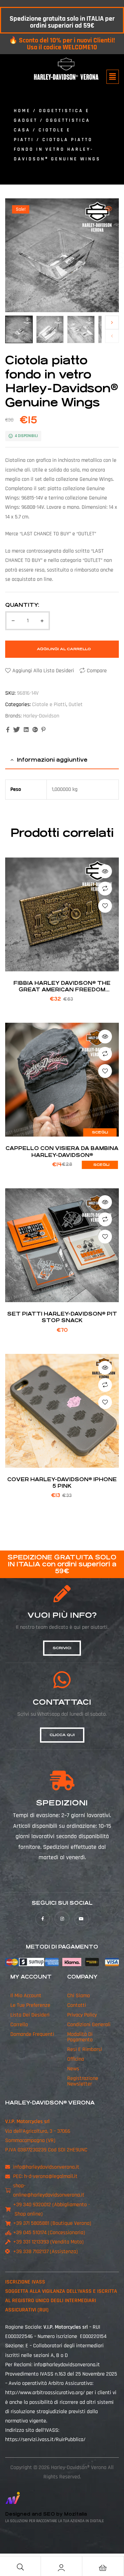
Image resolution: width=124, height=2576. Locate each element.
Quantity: (22, 605)
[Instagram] (62, 1919)
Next (112, 323)
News (73, 2069)
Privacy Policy (82, 2015)
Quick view (105, 871)
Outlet (76, 705)
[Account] (61, 2568)
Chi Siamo (79, 1996)
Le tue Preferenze (30, 2005)
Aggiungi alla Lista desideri (43, 671)
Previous (112, 336)
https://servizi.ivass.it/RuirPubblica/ (45, 2440)
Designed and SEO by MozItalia (46, 2514)
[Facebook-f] (43, 1919)
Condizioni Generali (89, 2025)
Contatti (77, 2005)
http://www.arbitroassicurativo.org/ (45, 2393)
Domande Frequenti (32, 2034)
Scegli (100, 1132)
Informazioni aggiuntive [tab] (52, 760)
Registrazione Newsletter (83, 2081)
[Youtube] (81, 1919)
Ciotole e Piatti (49, 705)
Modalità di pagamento (80, 2037)
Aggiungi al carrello (64, 649)
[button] (113, 77)
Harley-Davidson (41, 716)
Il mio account (26, 1996)
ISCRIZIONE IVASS (25, 2282)
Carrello (19, 2025)
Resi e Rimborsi (85, 2049)
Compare (97, 671)
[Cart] (103, 2568)
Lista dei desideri (30, 2015)
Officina (76, 2059)
